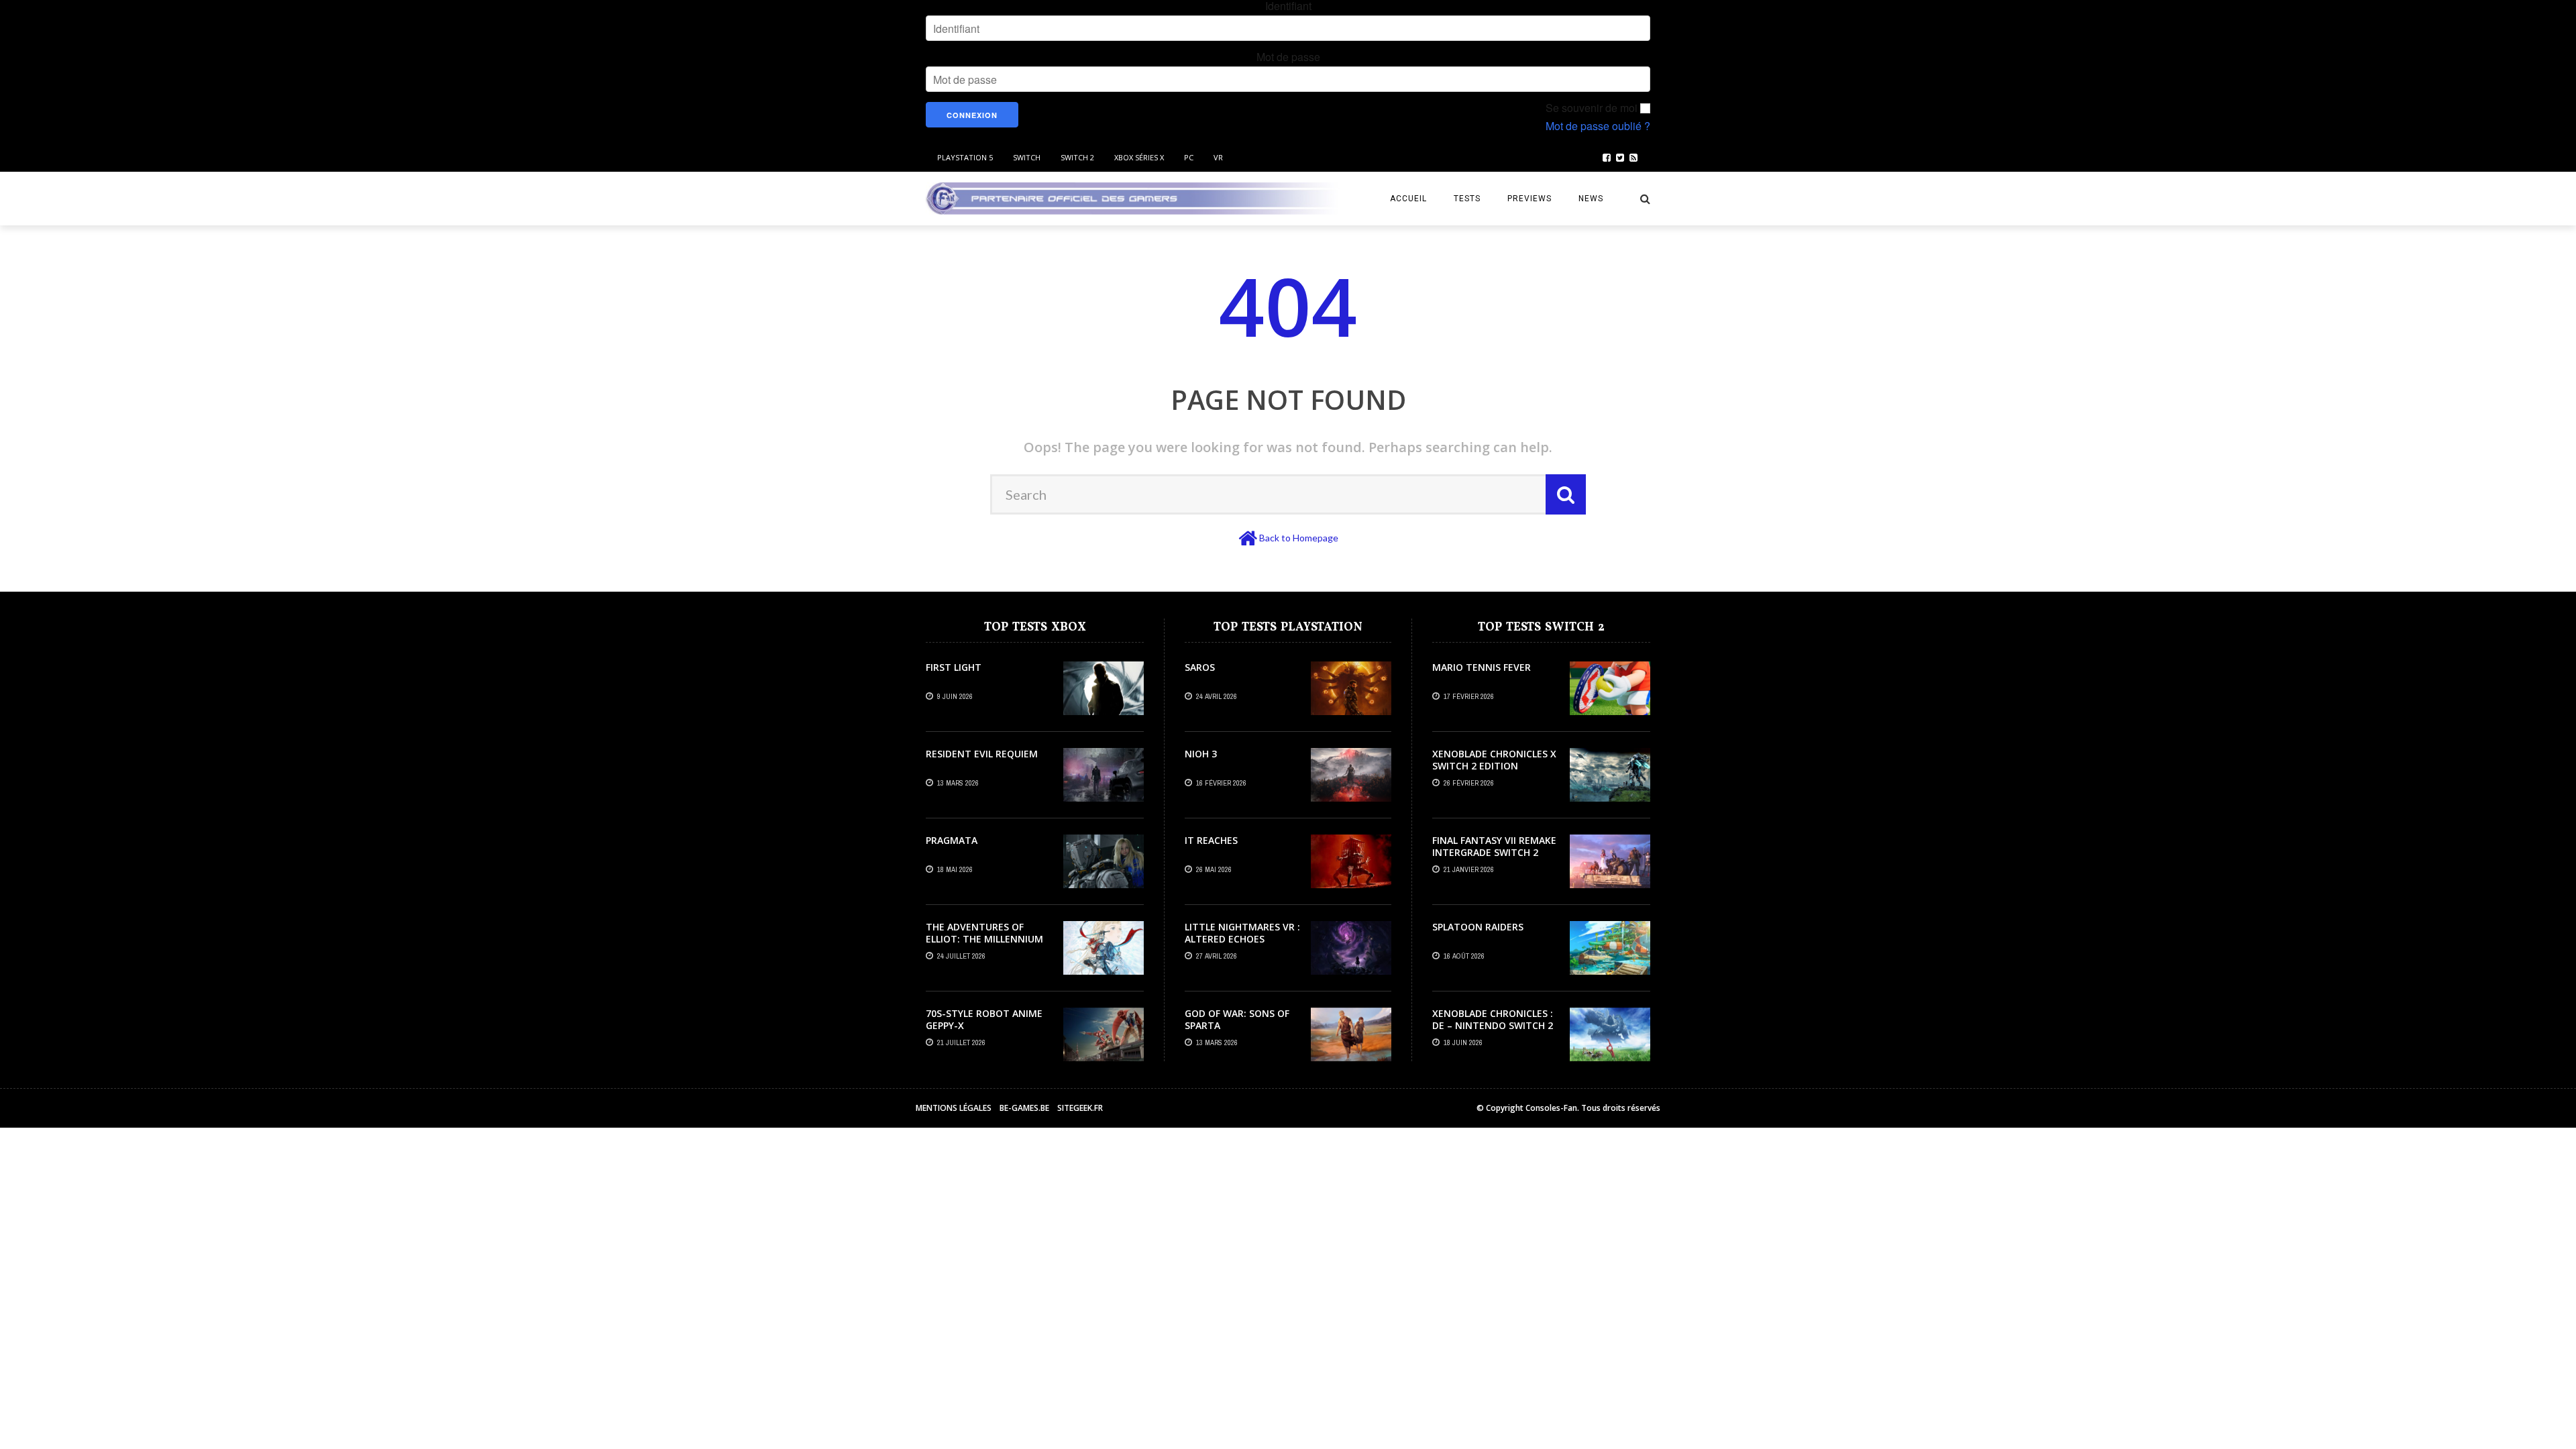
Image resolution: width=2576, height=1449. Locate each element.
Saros (1200, 667)
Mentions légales (954, 1108)
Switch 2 (1077, 157)
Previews (1529, 199)
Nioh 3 (1201, 754)
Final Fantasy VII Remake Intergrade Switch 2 (1494, 846)
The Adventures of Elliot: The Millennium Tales (984, 939)
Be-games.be (1024, 1108)
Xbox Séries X (1139, 157)
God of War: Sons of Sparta (1237, 1019)
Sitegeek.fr (1080, 1108)
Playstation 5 (965, 157)
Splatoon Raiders (1478, 927)
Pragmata (952, 840)
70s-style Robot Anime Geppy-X (984, 1019)
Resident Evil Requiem (982, 754)
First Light (954, 667)
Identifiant (1288, 6)
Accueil (1408, 199)
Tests (1467, 199)
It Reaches (1211, 840)
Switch (1027, 157)
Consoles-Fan (1551, 1108)
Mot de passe (1288, 57)
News (1591, 199)
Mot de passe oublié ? (1598, 126)
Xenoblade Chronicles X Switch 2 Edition (1494, 760)
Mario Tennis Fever (1482, 667)
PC (1189, 157)
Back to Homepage (1299, 538)
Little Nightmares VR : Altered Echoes (1242, 933)
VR (1218, 157)
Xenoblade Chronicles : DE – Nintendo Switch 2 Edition (1493, 1025)
